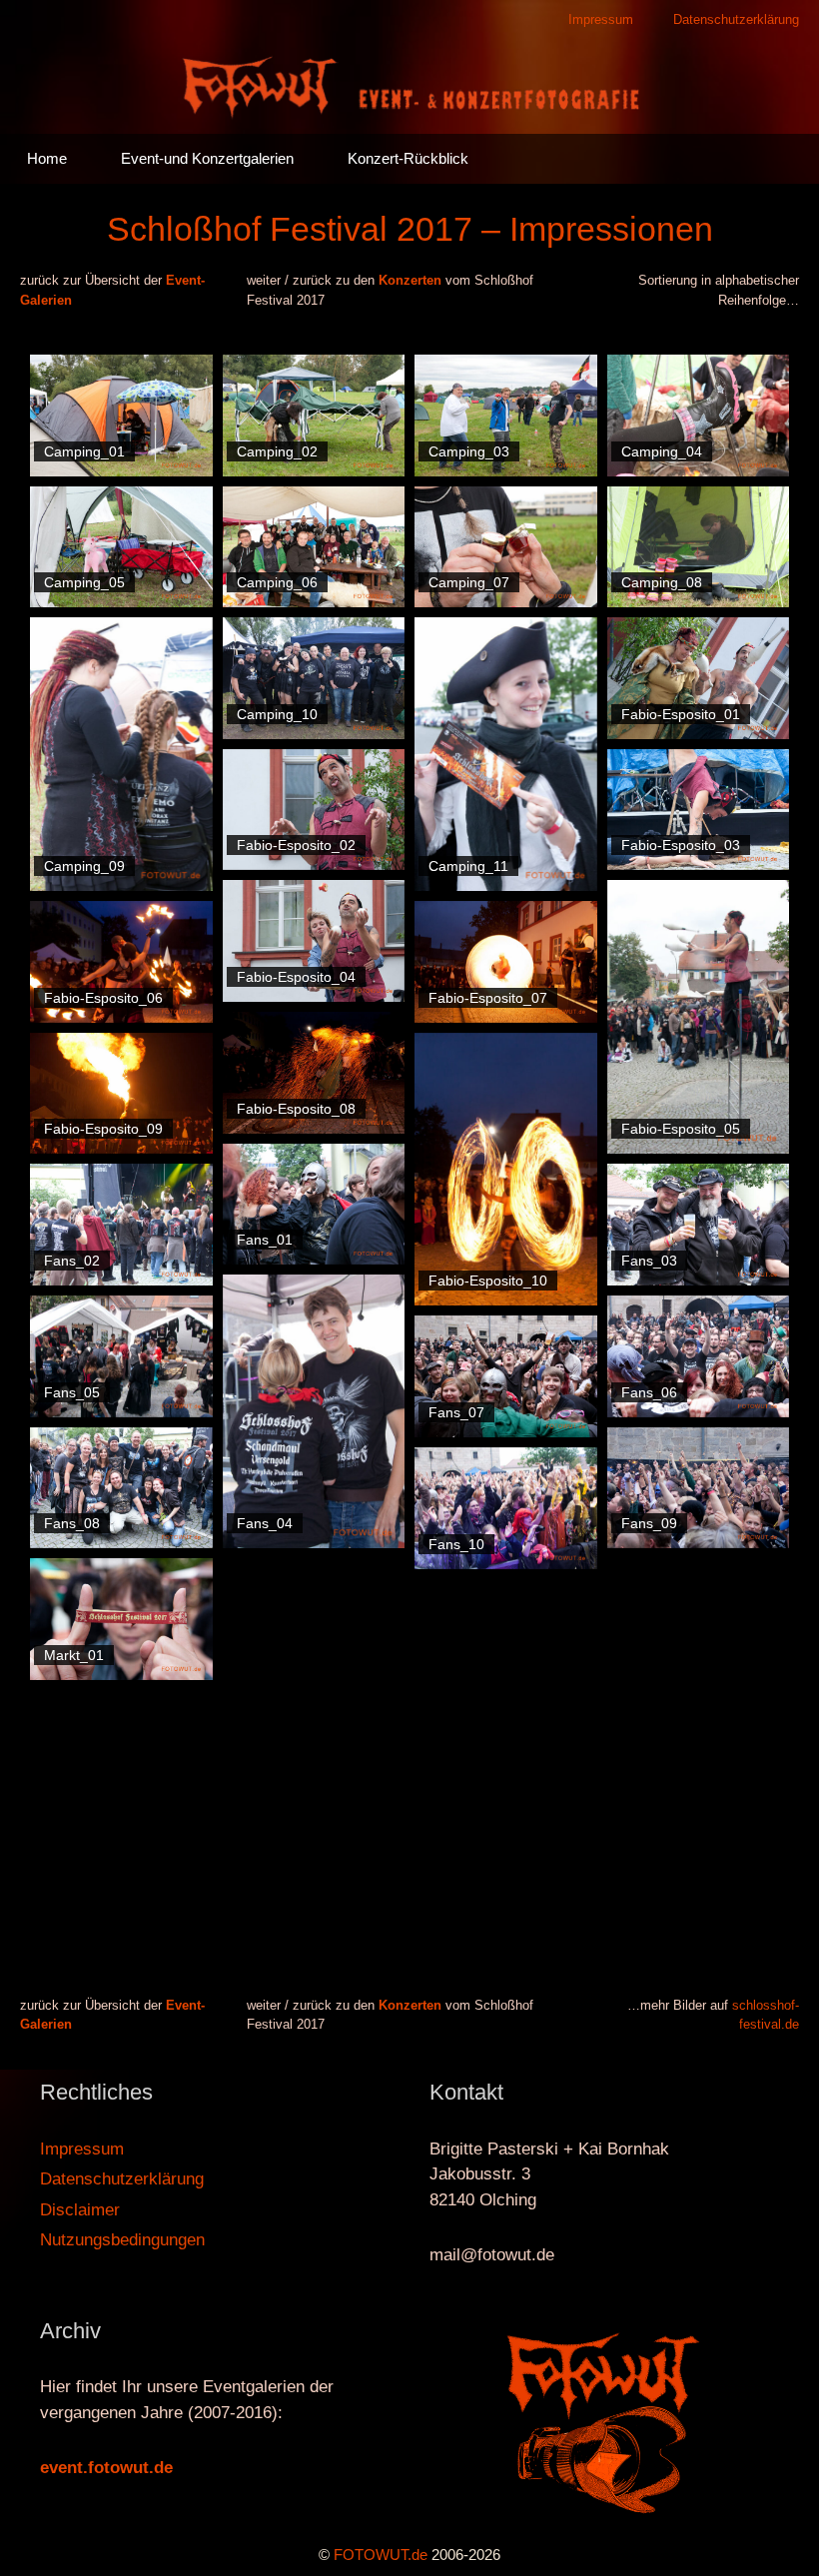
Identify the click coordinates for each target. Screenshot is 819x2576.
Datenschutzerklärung (736, 19)
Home (47, 158)
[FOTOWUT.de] (409, 85)
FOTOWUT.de (381, 2555)
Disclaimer (80, 2210)
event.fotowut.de (106, 2468)
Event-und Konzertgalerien (207, 158)
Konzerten (410, 280)
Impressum (601, 19)
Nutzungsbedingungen (122, 2240)
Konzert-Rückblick (408, 158)
